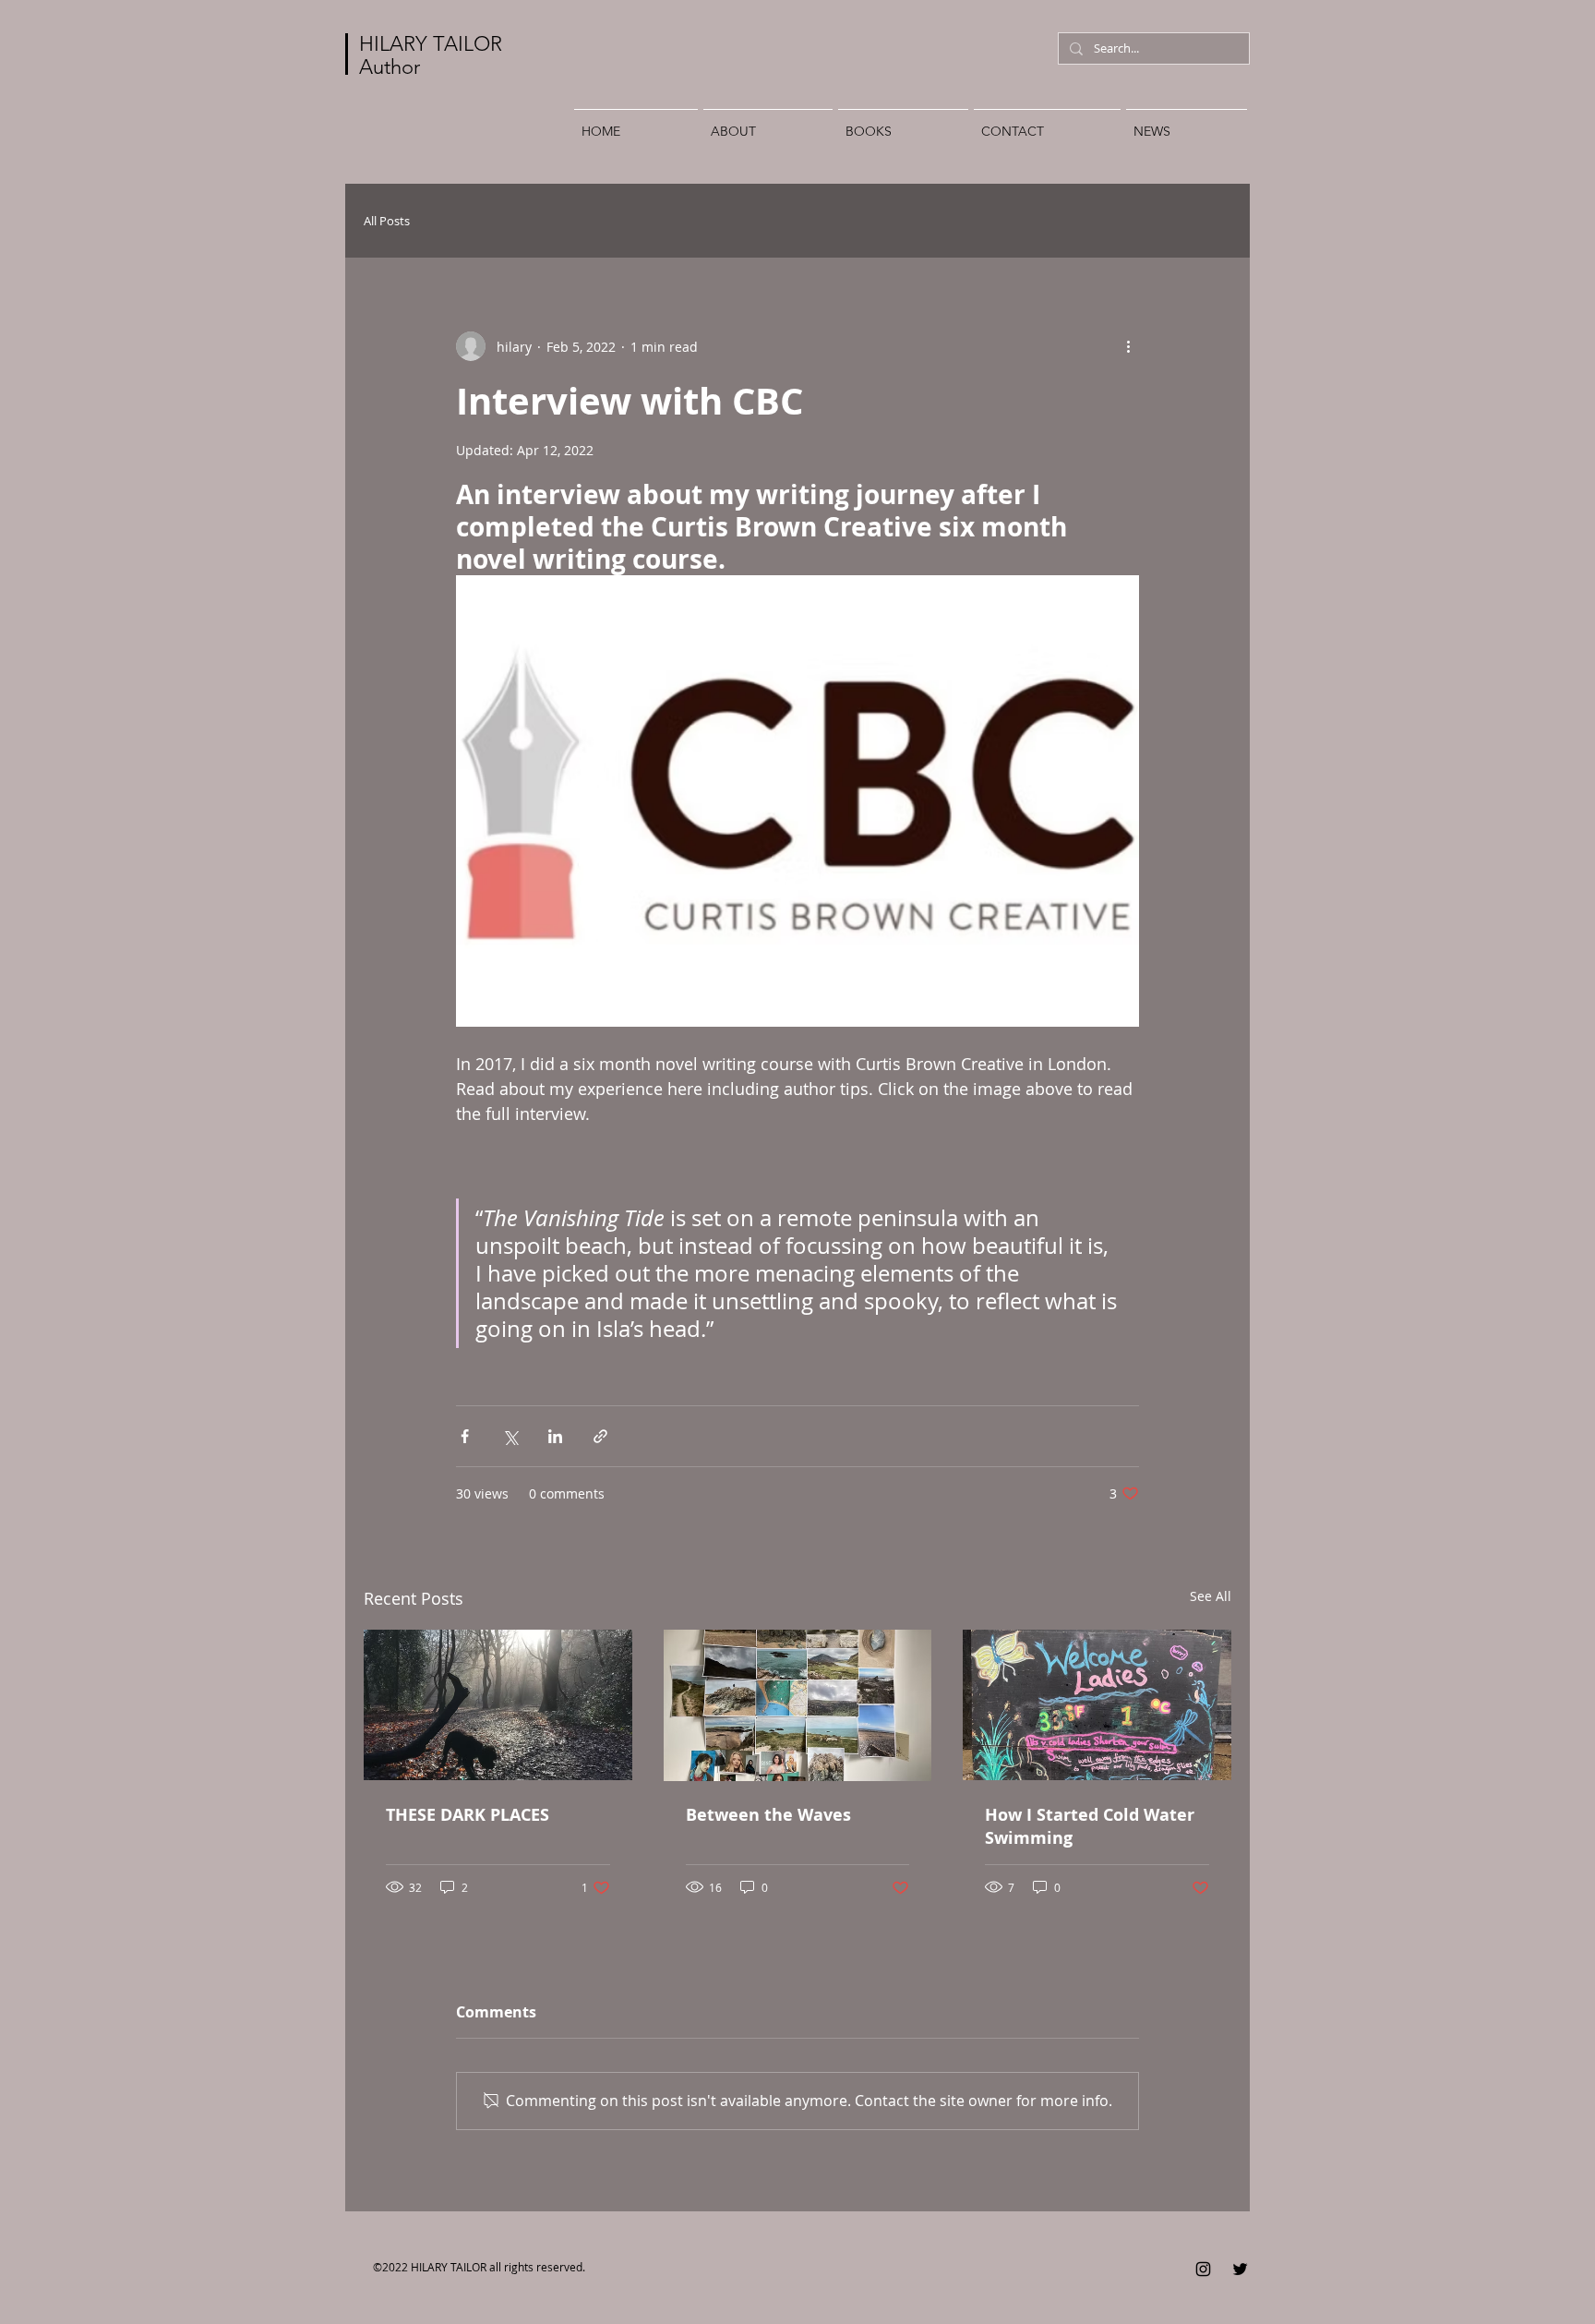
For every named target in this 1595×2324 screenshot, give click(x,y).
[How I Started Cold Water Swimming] (1097, 1705)
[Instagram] (1203, 2269)
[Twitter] (1240, 2269)
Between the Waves (768, 1815)
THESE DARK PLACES (468, 1815)
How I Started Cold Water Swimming (1090, 1826)
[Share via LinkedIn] (555, 1436)
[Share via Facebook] (465, 1436)
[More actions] (1128, 346)
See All (1211, 1596)
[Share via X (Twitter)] (510, 1436)
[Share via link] (600, 1436)
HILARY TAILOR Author (431, 55)
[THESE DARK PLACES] (498, 1705)
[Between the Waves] (798, 1705)
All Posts (387, 221)
